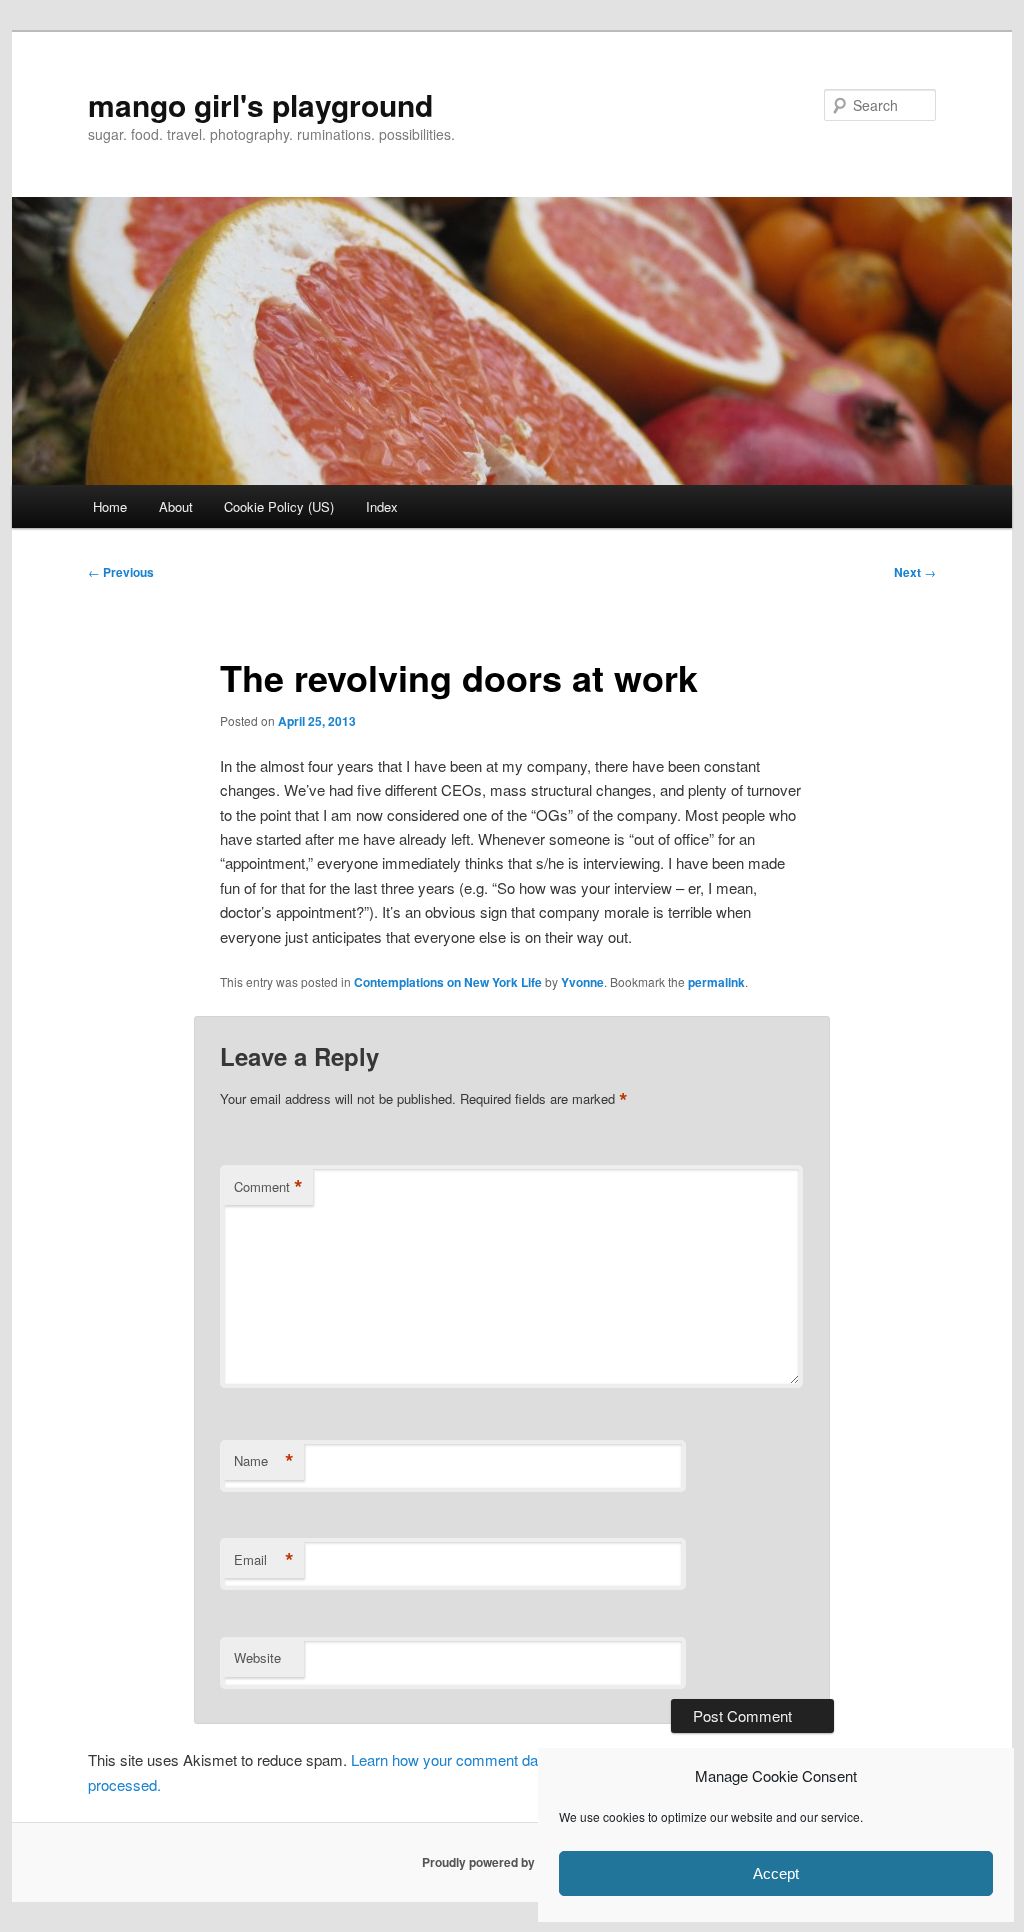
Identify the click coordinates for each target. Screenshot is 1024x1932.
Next (915, 572)
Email (264, 1560)
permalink (716, 982)
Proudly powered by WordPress (512, 1862)
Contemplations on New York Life (448, 982)
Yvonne (582, 982)
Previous (121, 572)
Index (382, 506)
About (176, 506)
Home (110, 506)
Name (264, 1461)
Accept (776, 1873)
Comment (268, 1187)
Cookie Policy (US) (279, 506)
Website (257, 1657)
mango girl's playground (260, 104)
